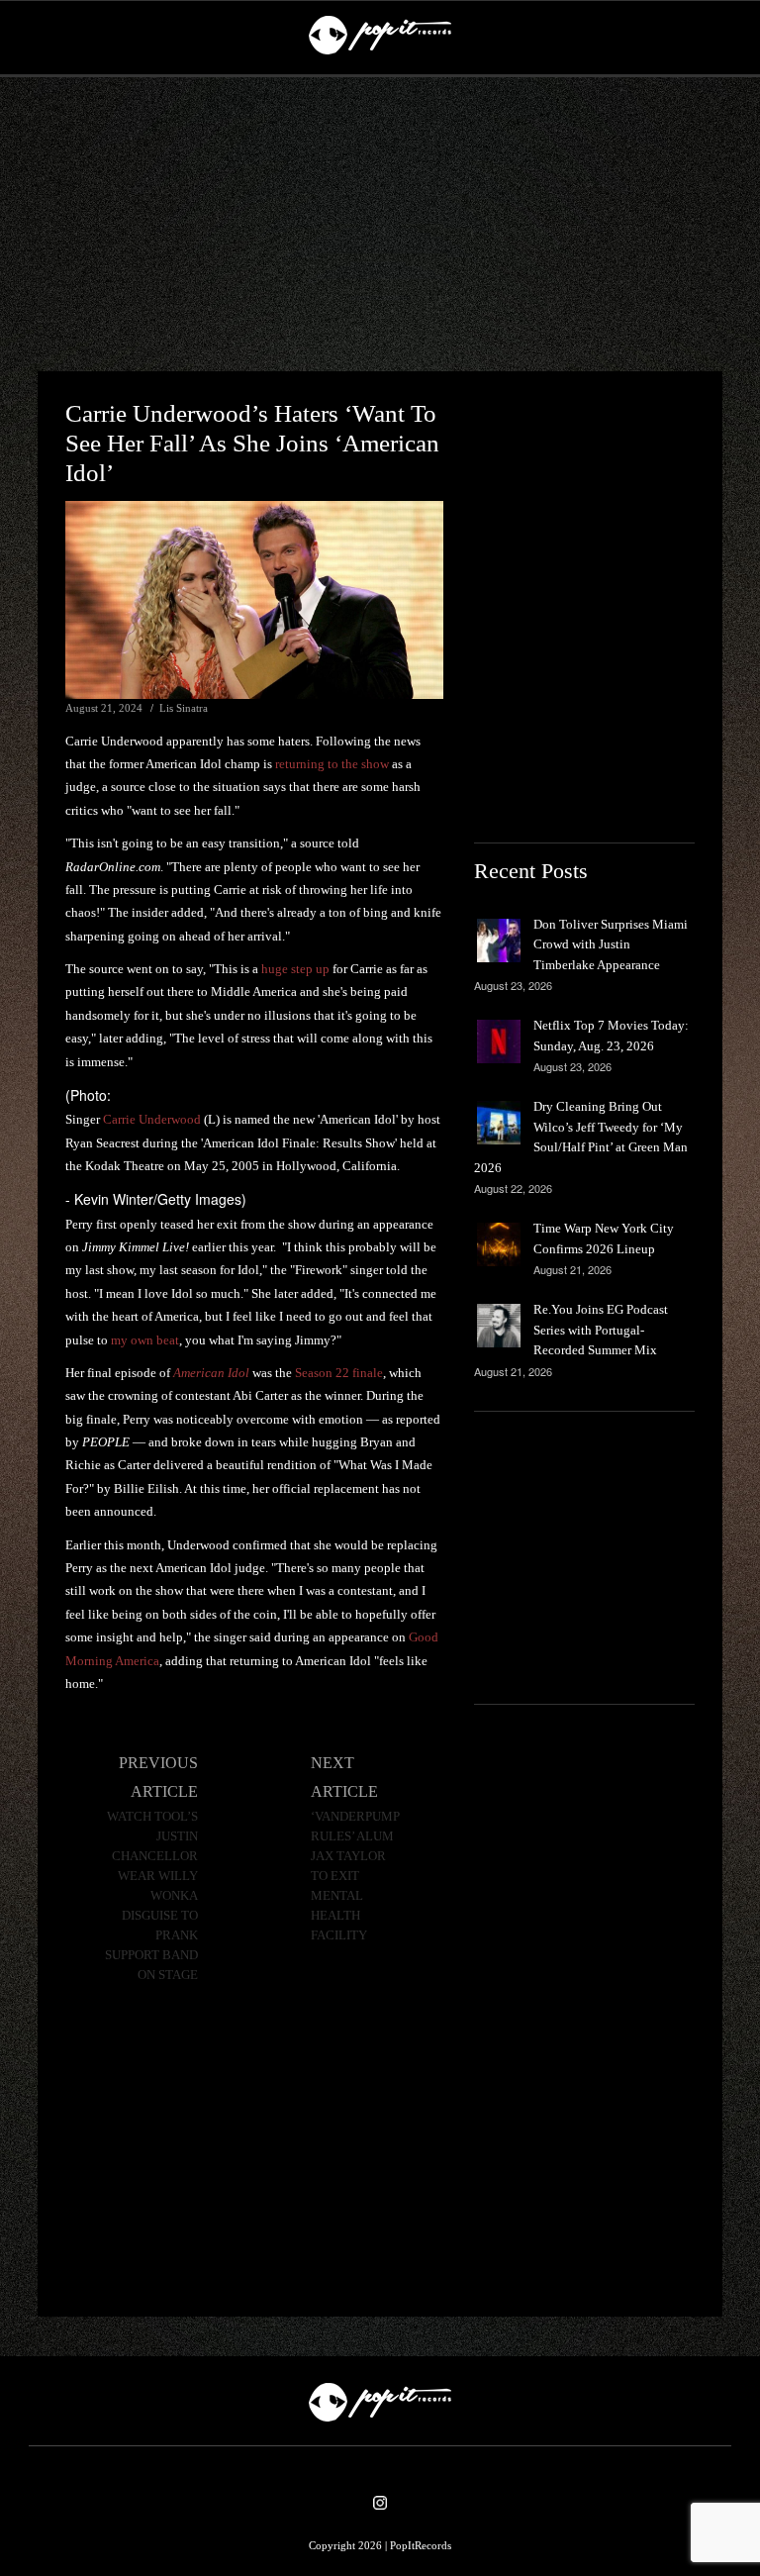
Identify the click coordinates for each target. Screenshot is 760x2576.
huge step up (295, 969)
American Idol (211, 1373)
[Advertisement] (380, 225)
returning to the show (332, 764)
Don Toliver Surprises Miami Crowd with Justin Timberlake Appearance (611, 944)
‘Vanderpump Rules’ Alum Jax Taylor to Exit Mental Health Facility (355, 1876)
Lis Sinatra (184, 708)
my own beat (145, 1340)
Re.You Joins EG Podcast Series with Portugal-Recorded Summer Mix (601, 1330)
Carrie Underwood (152, 1119)
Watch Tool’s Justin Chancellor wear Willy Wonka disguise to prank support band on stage (151, 1896)
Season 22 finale (339, 1373)
